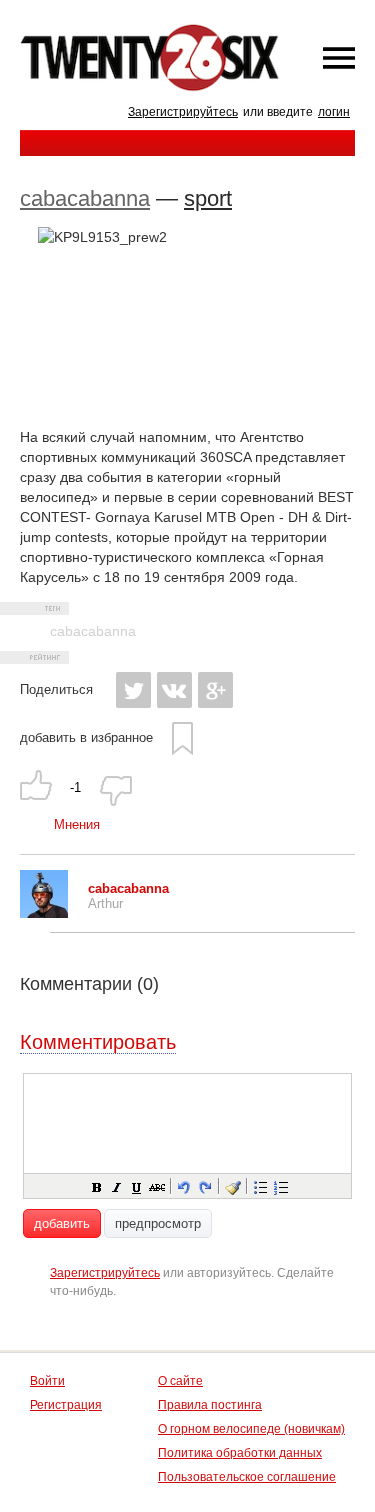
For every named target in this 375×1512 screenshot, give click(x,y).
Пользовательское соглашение (247, 1477)
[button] (96, 1186)
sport (208, 198)
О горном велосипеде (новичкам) (251, 1429)
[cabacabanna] (44, 913)
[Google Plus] (215, 690)
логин (334, 112)
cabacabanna (85, 198)
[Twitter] (133, 690)
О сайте (180, 1381)
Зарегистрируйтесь (183, 112)
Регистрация (66, 1405)
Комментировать (98, 1042)
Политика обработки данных (240, 1453)
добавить (62, 1223)
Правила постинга (210, 1405)
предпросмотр (158, 1223)
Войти (47, 1381)
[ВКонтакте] (174, 690)
